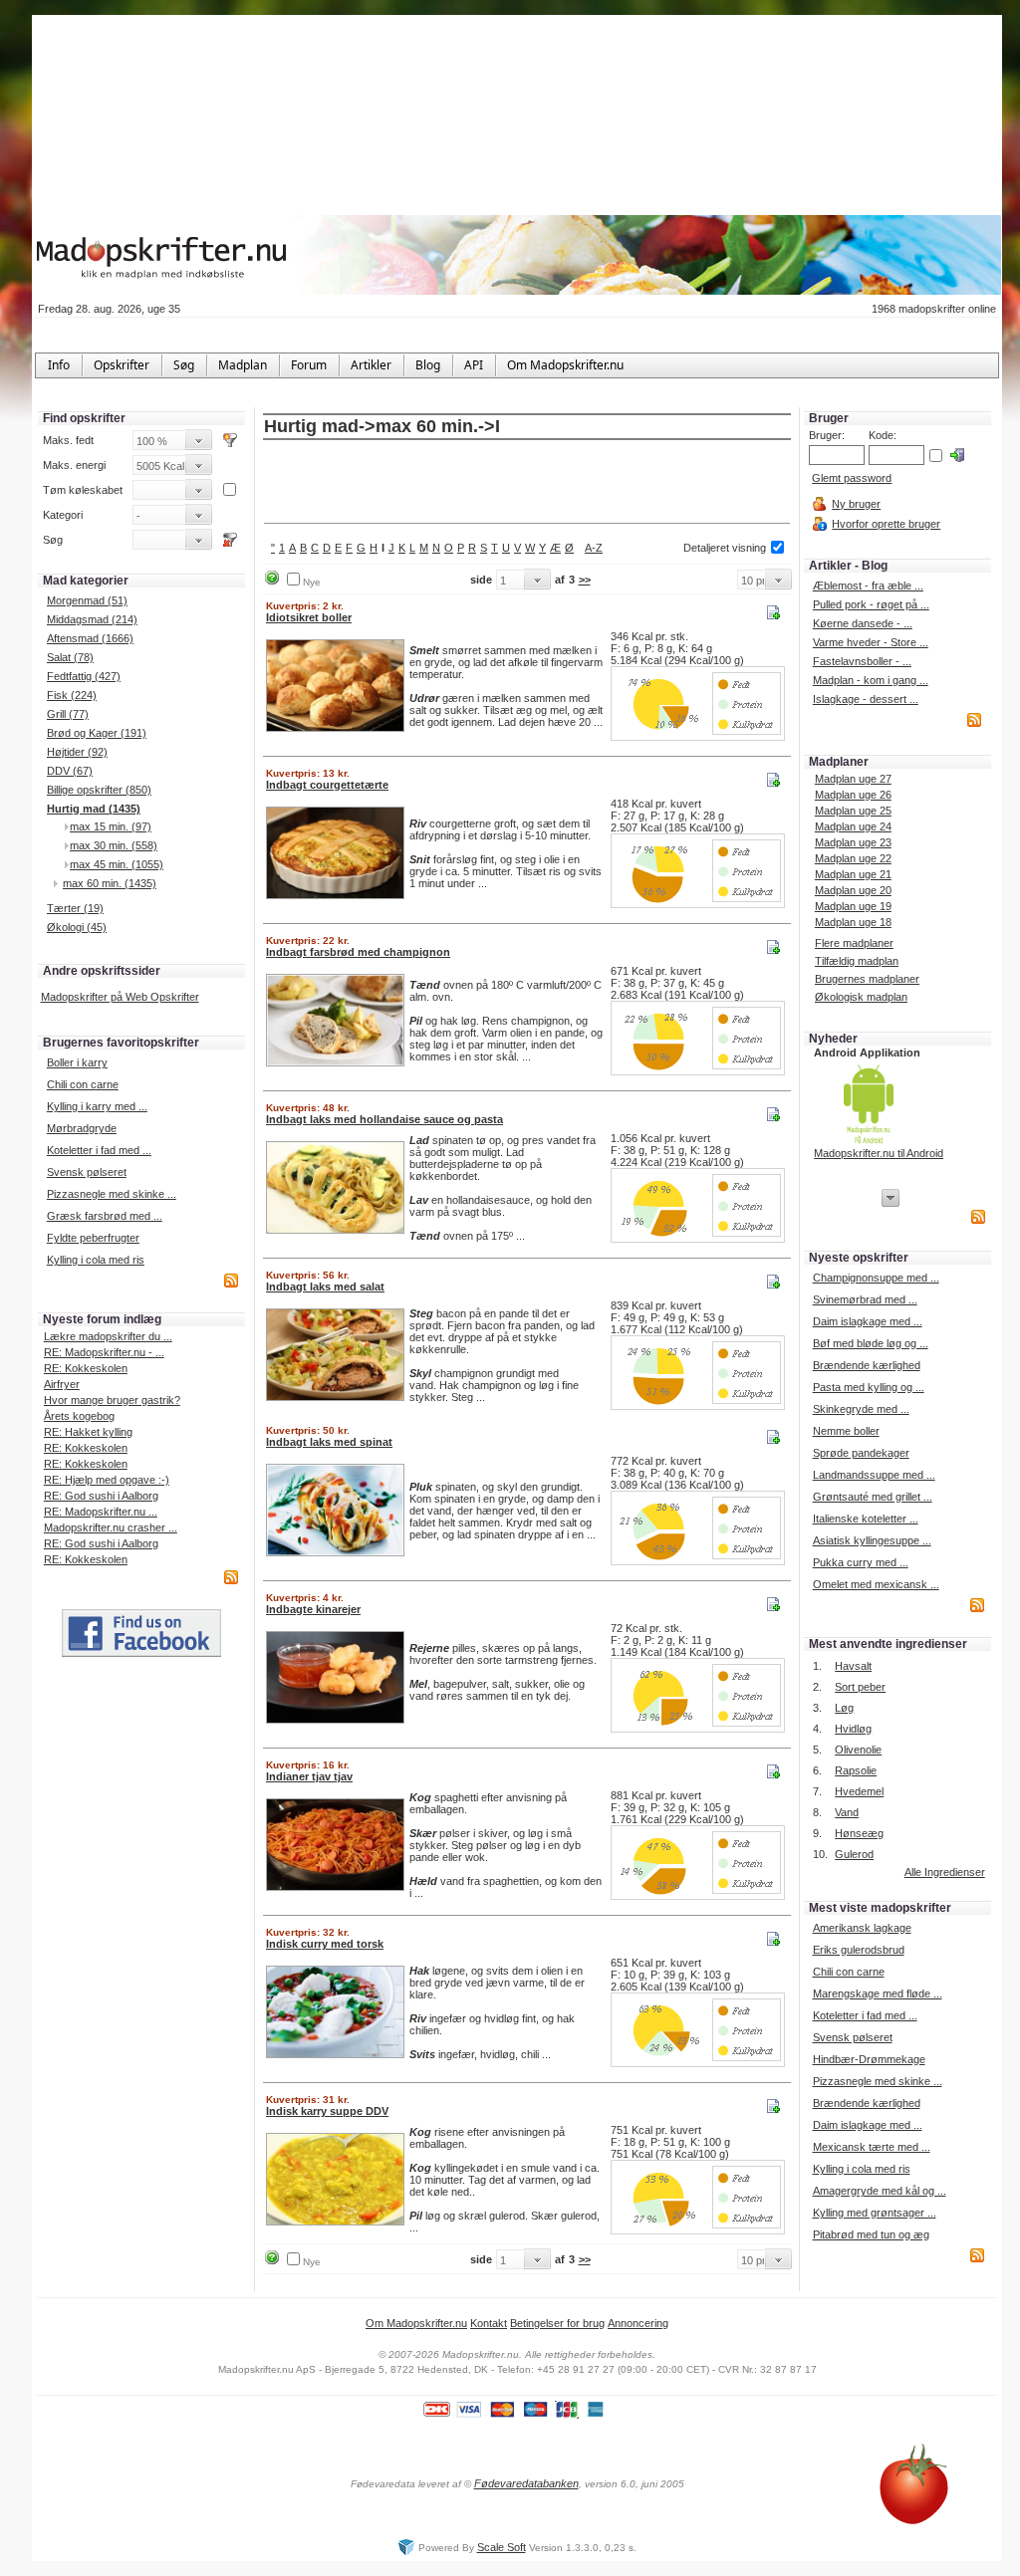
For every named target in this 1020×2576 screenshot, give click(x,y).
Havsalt (853, 1666)
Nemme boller (846, 1431)
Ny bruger (856, 504)
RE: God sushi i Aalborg (101, 1496)
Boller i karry (77, 1062)
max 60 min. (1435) (110, 883)
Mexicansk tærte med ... (872, 2147)
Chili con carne (83, 1084)
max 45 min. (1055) (117, 864)
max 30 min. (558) (114, 845)
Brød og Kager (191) (97, 733)
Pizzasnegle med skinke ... (112, 1194)
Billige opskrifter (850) (99, 790)
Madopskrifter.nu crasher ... (111, 1527)
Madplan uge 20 (853, 890)
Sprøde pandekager (861, 1453)
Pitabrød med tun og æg (871, 2234)
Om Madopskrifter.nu (416, 2323)
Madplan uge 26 (853, 795)
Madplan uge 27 (853, 779)
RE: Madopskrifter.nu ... (101, 1512)
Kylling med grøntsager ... (875, 2213)
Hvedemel (859, 1791)
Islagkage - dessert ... (866, 699)
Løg (844, 1708)
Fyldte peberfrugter (93, 1238)
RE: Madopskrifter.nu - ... (104, 1352)
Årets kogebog (79, 1416)
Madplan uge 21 (853, 874)
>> (585, 580)
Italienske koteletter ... (866, 1519)
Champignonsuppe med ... (876, 1278)
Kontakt (489, 2323)
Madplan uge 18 (853, 922)
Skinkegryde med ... (861, 1409)
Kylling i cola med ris (96, 1260)
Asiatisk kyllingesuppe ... (872, 1540)
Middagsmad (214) (92, 619)
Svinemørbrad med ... (865, 1299)
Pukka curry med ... (861, 1562)
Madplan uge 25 (853, 811)
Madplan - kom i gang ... (871, 680)
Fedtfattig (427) (84, 676)
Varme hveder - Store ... (871, 642)
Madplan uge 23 (853, 842)
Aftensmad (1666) (90, 638)
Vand (847, 1812)
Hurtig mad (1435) (94, 809)
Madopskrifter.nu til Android (879, 1153)
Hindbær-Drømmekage (869, 2059)
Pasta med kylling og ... (869, 1387)
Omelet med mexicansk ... (876, 1584)
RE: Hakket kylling (88, 1432)
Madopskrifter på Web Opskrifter (120, 997)
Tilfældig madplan (857, 961)
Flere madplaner (854, 943)
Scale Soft (502, 2547)
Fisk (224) (72, 695)
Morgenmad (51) (87, 600)
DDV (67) (70, 771)
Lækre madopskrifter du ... (108, 1336)
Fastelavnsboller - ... (862, 661)
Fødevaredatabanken (526, 2483)
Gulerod (854, 1854)
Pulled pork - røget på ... (871, 604)
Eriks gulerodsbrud (859, 1950)
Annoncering (638, 2323)
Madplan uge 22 (853, 858)
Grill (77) (68, 714)
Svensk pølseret (87, 1172)
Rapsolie (856, 1770)
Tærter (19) (75, 908)
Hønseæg (859, 1833)
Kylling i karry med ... (97, 1106)
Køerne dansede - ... (863, 623)
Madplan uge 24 (853, 826)
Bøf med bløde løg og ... (871, 1343)
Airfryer (62, 1384)
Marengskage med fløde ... (878, 1993)
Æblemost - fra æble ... (868, 585)
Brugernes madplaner (867, 979)
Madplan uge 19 (853, 906)
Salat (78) (70, 657)
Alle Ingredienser (945, 1872)
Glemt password (852, 478)
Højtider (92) (77, 752)
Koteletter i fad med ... (99, 1150)
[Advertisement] (527, 483)
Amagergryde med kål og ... (880, 2191)
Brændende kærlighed (867, 1365)
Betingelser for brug (557, 2323)
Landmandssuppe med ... (874, 1475)
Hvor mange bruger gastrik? (112, 1400)
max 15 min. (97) (111, 826)
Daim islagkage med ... (868, 1321)
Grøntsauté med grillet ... (873, 1497)
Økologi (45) (77, 927)
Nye (312, 582)
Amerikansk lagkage (862, 1928)
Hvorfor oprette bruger (886, 524)
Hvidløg (853, 1729)
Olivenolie (858, 1750)
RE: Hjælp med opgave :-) (107, 1480)
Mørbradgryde (82, 1128)
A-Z (594, 548)
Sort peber (860, 1687)
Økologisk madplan (861, 997)
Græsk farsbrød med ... (105, 1216)
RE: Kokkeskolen (86, 1368)
